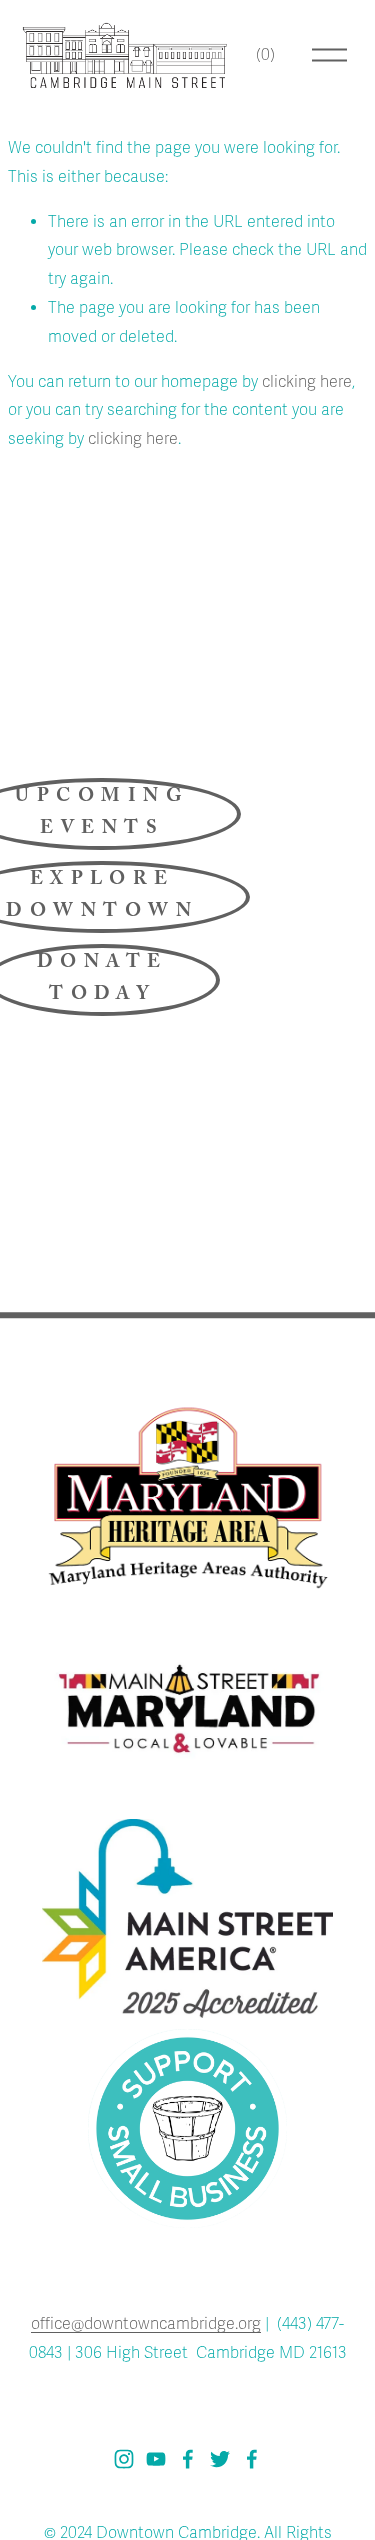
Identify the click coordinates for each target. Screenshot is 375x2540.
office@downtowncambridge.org (146, 2324)
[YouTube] (156, 2459)
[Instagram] (124, 2459)
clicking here (307, 382)
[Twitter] (220, 2459)
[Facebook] (188, 2459)
